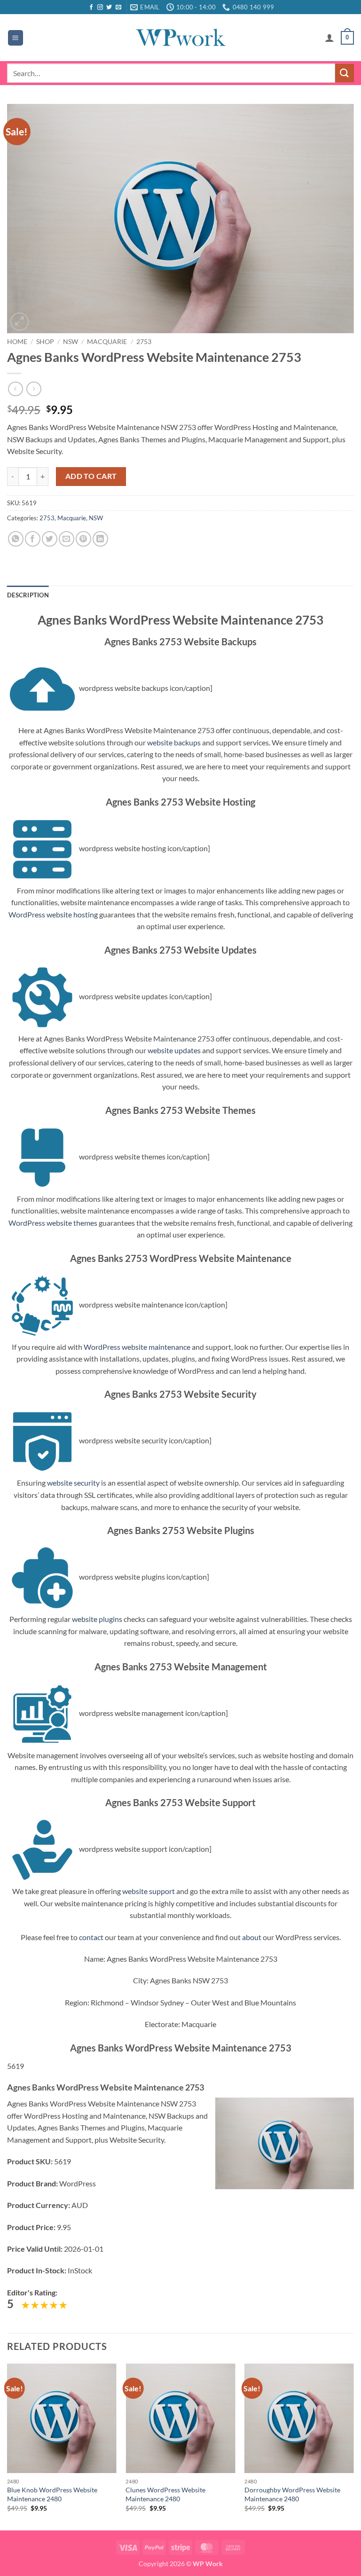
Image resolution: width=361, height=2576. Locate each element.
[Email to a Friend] (67, 539)
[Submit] (345, 73)
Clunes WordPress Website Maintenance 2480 (165, 2494)
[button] (16, 38)
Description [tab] (28, 595)
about (252, 1937)
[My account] (330, 38)
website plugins (97, 1619)
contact (91, 1937)
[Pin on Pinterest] (83, 539)
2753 (144, 342)
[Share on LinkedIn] (100, 539)
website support (149, 1891)
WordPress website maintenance (137, 1347)
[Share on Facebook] (33, 539)
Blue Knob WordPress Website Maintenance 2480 (52, 2494)
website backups (174, 742)
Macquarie (107, 342)
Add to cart (91, 476)
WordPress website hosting (53, 914)
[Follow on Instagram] (100, 8)
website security (73, 1483)
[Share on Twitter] (50, 539)
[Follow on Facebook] (91, 8)
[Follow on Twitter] (109, 8)
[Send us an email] (118, 8)
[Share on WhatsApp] (16, 539)
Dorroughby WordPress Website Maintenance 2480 (292, 2494)
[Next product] (15, 389)
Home (17, 342)
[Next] (353, 2446)
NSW (71, 342)
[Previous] (8, 2446)
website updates (174, 1050)
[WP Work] (180, 38)
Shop (45, 342)
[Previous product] (34, 389)
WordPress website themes (53, 1223)
